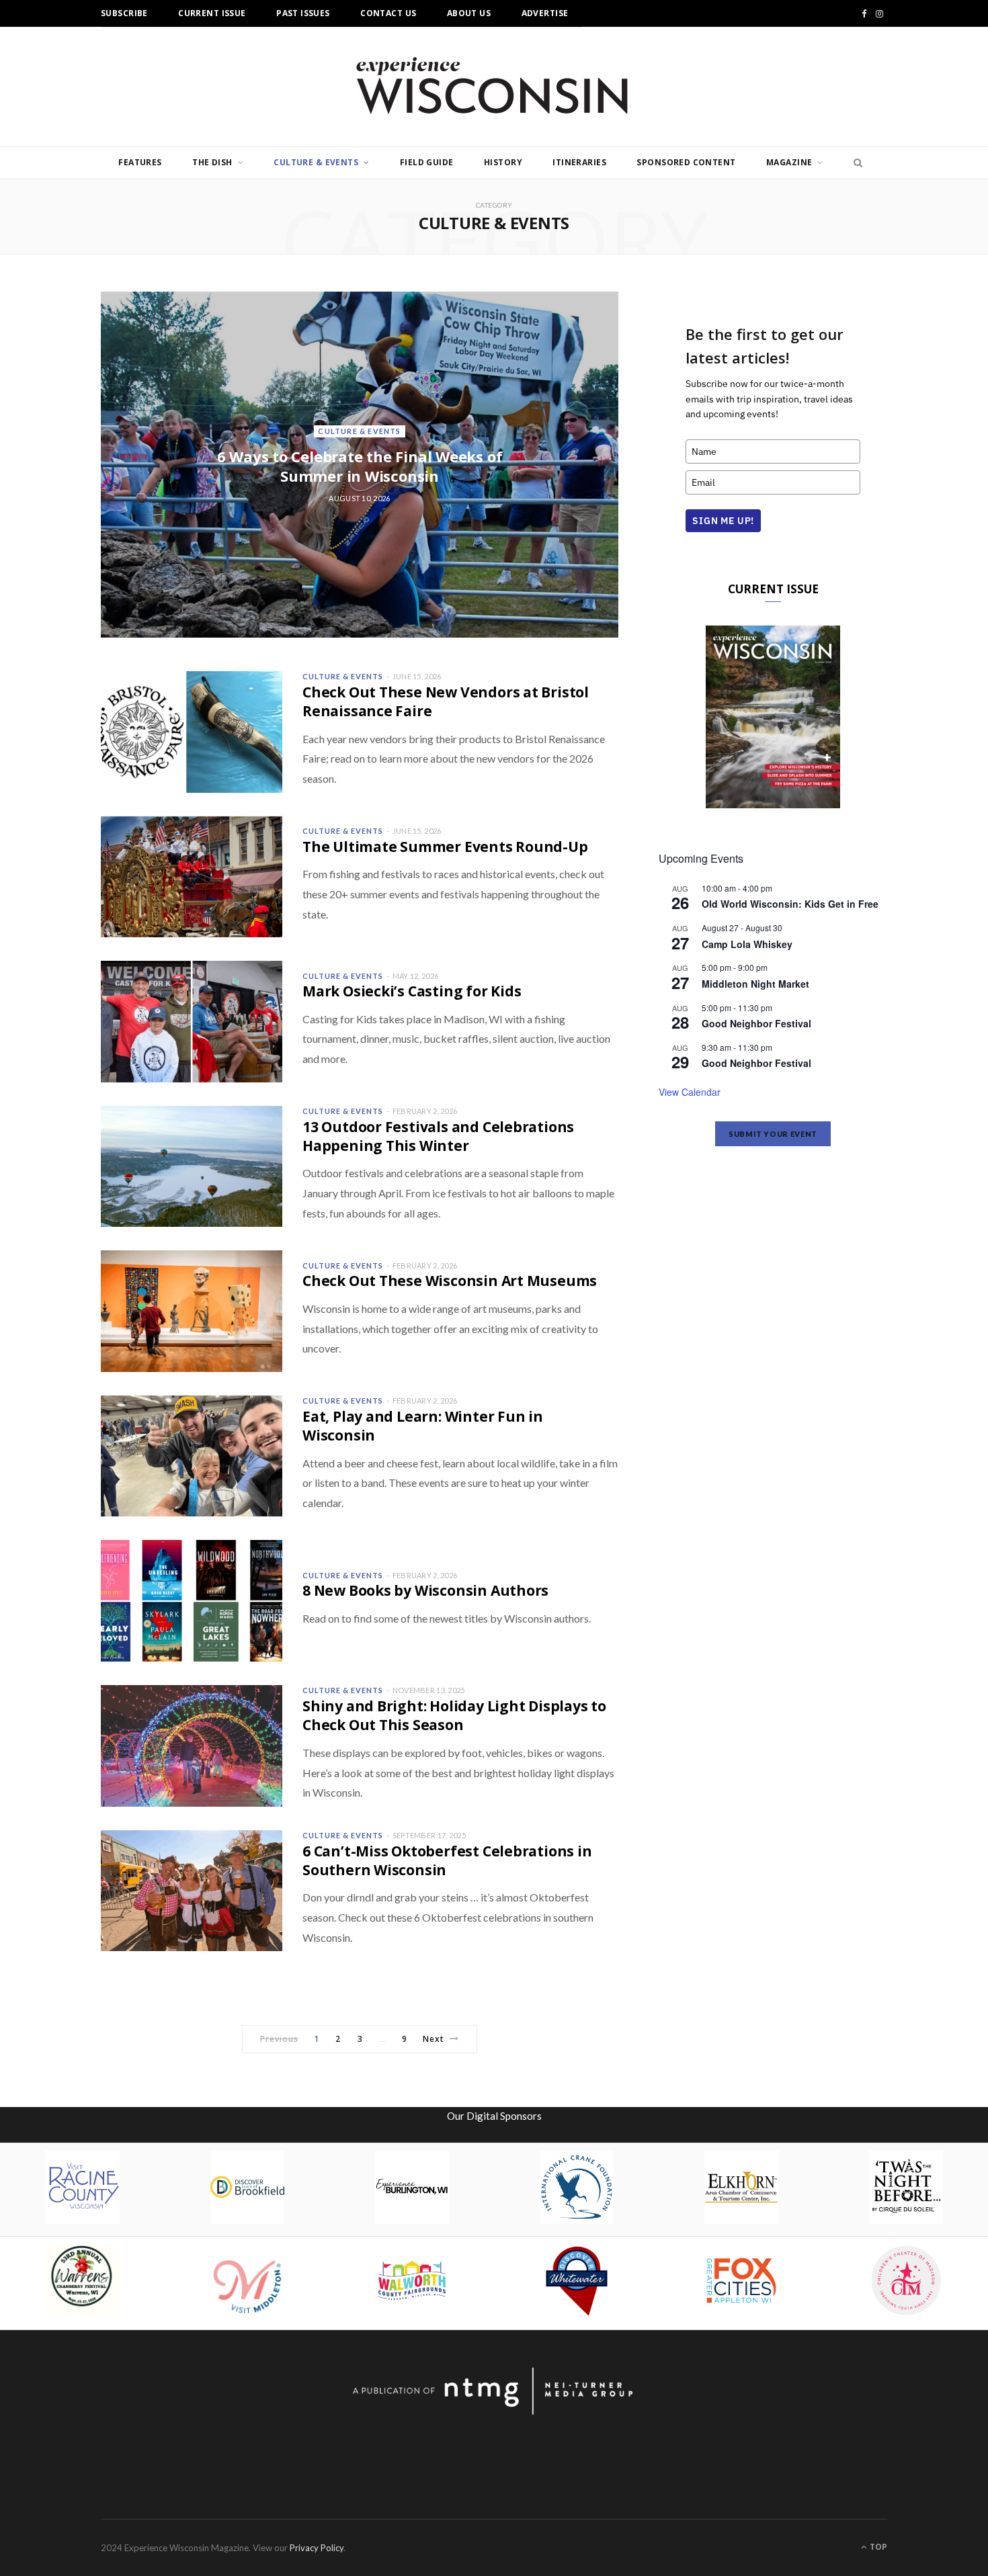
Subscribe (124, 13)
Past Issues (303, 13)
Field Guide (427, 162)
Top (877, 2547)
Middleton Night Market (755, 984)
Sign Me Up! (723, 521)
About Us (469, 13)
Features (140, 162)
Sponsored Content (686, 162)
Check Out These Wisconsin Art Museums (450, 1281)
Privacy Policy (317, 2548)
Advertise (545, 13)
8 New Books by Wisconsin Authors (425, 1590)
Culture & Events (316, 162)
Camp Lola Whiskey (747, 944)
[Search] (854, 163)
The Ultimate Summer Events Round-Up (445, 847)
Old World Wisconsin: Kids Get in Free (790, 904)
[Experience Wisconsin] (494, 87)
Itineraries (579, 162)
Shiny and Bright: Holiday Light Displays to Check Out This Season (454, 1715)
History (503, 162)
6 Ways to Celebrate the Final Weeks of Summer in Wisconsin (360, 466)
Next (434, 2039)
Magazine (789, 162)
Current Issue (212, 13)
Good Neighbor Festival (756, 1023)
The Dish (212, 162)
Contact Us (388, 13)
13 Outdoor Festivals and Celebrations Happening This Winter (438, 1136)
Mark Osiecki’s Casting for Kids (412, 991)
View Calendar (690, 1092)
